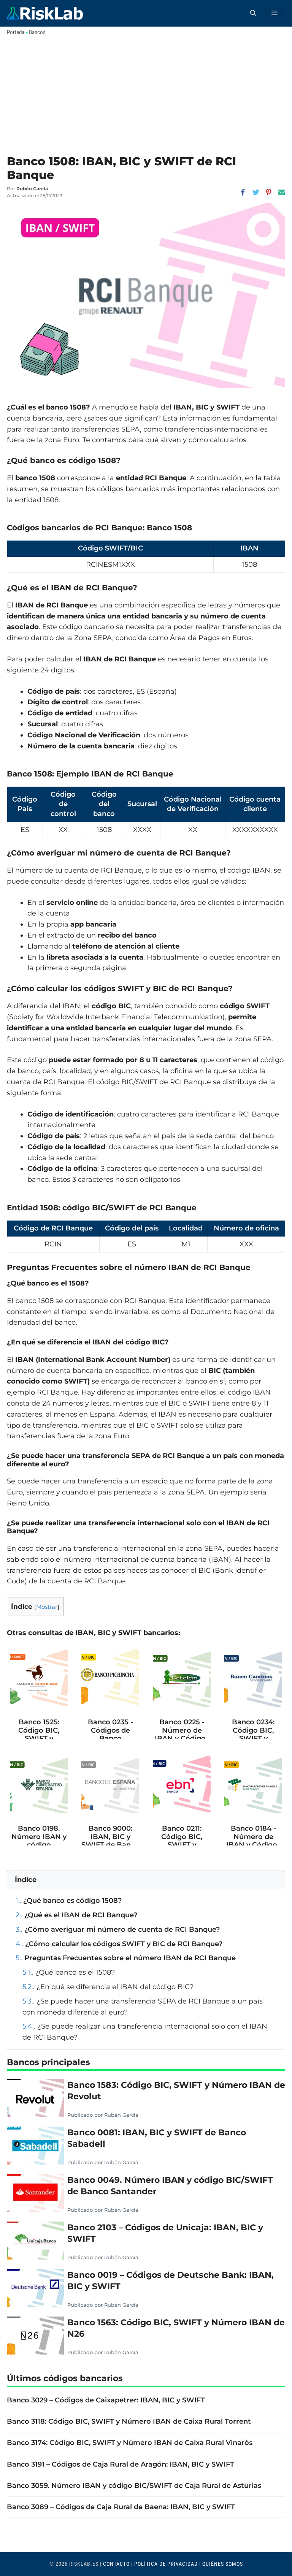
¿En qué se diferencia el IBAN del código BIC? (108, 1987)
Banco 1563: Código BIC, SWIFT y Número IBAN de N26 (176, 2328)
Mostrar (47, 1607)
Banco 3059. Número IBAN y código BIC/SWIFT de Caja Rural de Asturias (134, 2486)
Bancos (37, 32)
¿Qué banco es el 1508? (69, 1972)
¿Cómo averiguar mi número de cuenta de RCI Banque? (118, 1929)
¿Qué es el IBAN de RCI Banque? (76, 1915)
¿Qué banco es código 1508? (69, 1901)
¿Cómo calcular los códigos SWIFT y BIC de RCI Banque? (119, 1944)
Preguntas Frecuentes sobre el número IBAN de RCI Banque (126, 1958)
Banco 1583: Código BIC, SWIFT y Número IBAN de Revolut (176, 2091)
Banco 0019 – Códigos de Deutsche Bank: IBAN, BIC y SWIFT (171, 2280)
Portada (16, 32)
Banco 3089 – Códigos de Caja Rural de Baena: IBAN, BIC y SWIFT (121, 2507)
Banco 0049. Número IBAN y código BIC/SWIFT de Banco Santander (170, 2185)
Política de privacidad (166, 2564)
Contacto (116, 2564)
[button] (253, 13)
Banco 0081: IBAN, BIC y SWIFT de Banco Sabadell (157, 2138)
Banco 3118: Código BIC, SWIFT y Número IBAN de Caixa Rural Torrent (129, 2421)
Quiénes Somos (223, 2564)
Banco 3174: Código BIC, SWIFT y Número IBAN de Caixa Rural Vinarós (130, 2443)
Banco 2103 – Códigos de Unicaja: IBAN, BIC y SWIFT (165, 2233)
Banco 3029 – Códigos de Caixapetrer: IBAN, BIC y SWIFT (106, 2400)
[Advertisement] (146, 98)
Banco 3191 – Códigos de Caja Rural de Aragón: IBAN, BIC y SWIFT (121, 2464)
